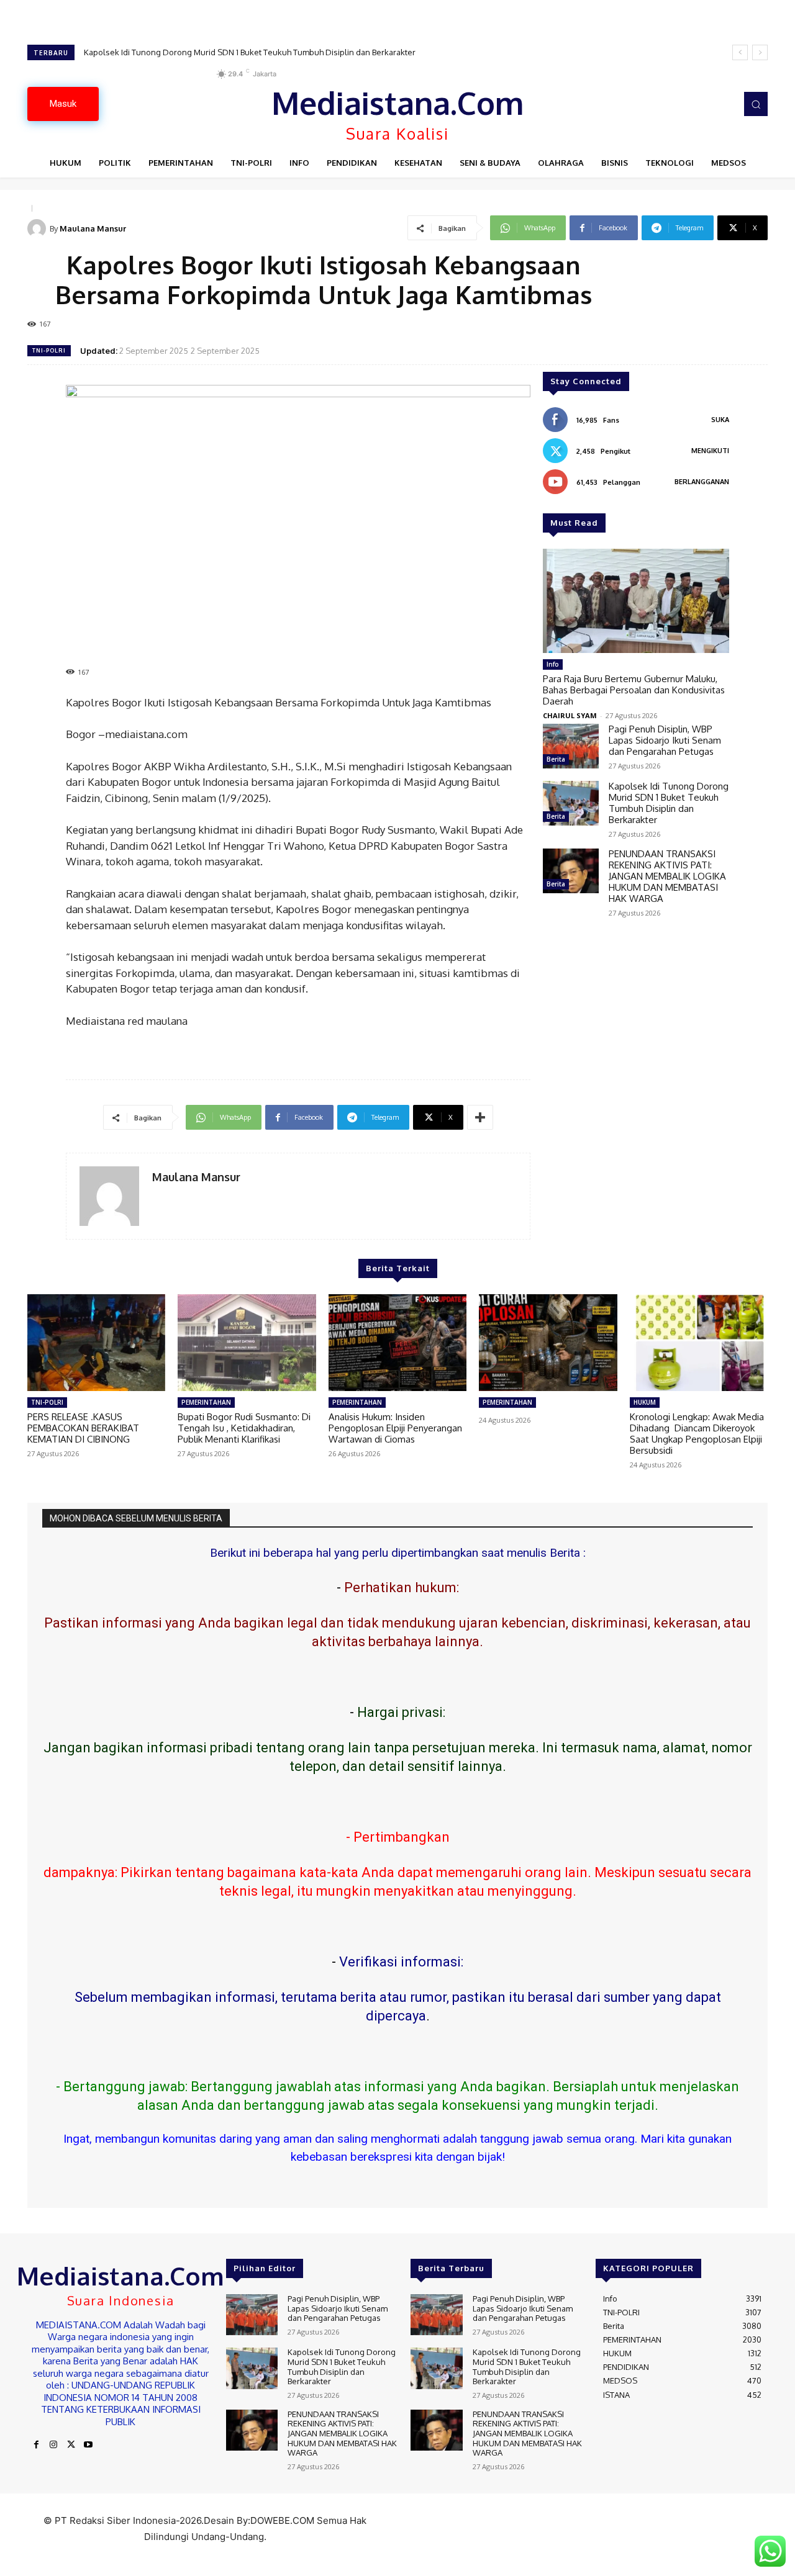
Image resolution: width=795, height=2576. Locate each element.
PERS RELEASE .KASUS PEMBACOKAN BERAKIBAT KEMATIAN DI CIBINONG (83, 1428)
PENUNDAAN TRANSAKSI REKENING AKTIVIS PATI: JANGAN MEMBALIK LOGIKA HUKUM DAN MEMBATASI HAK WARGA (298, 52)
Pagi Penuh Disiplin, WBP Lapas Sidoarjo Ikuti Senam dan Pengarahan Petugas (665, 740)
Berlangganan (702, 482)
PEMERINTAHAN (206, 1402)
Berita (556, 759)
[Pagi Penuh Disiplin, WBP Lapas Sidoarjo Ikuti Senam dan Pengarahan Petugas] (571, 746)
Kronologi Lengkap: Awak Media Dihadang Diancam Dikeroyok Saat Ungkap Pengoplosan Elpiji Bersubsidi (697, 1434)
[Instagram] (53, 2445)
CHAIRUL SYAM (570, 715)
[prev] (740, 52)
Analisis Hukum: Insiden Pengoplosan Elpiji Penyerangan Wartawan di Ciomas (395, 1428)
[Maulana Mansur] (39, 228)
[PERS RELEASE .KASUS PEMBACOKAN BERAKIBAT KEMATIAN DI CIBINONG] (96, 1343)
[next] (760, 52)
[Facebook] (36, 2445)
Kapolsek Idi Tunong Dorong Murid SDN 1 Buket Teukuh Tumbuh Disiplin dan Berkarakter (669, 803)
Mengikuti (710, 451)
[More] (480, 1117)
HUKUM (645, 1402)
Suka (720, 420)
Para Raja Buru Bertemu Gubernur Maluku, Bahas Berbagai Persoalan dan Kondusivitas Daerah (634, 690)
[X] (71, 2445)
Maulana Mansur (93, 228)
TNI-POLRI (49, 350)
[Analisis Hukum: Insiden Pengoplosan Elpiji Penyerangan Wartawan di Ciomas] (397, 1343)
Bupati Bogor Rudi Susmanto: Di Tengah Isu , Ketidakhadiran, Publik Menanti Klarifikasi (244, 1428)
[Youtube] (88, 2445)
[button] (756, 104)
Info (553, 664)
